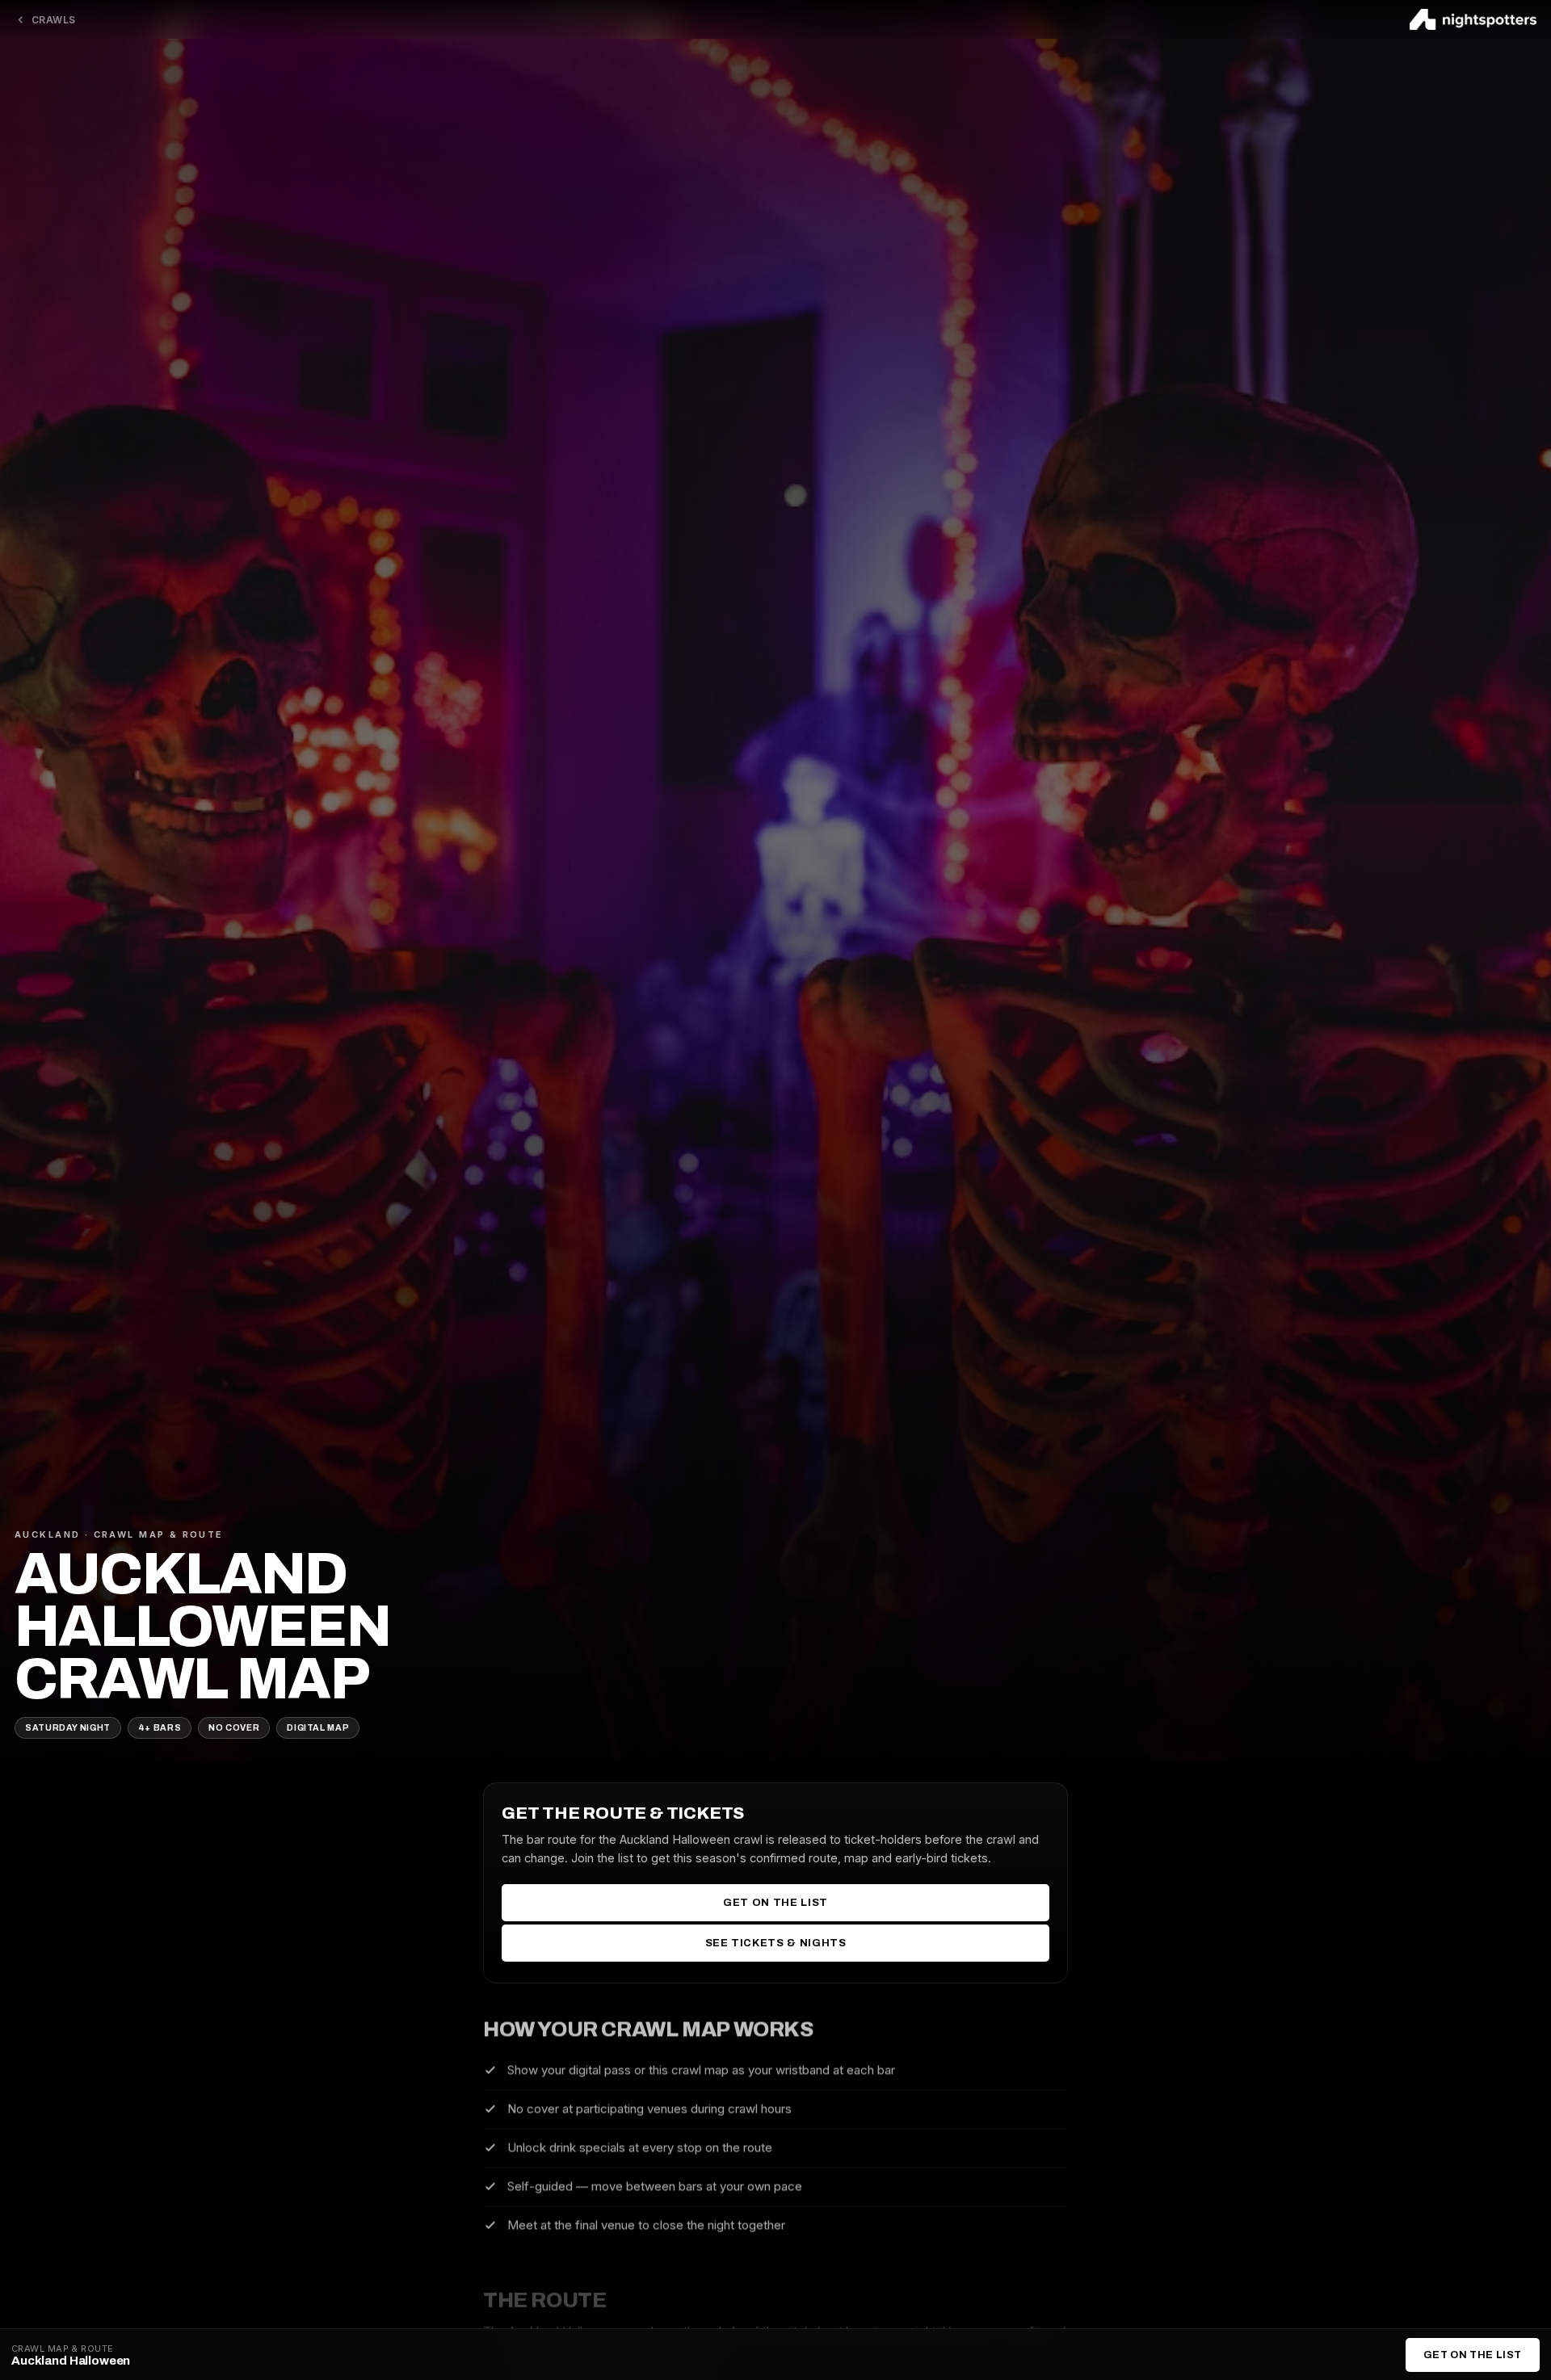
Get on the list (775, 1902)
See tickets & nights (776, 1942)
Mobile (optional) (670, 1239)
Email (635, 1169)
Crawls (54, 20)
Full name (647, 1099)
